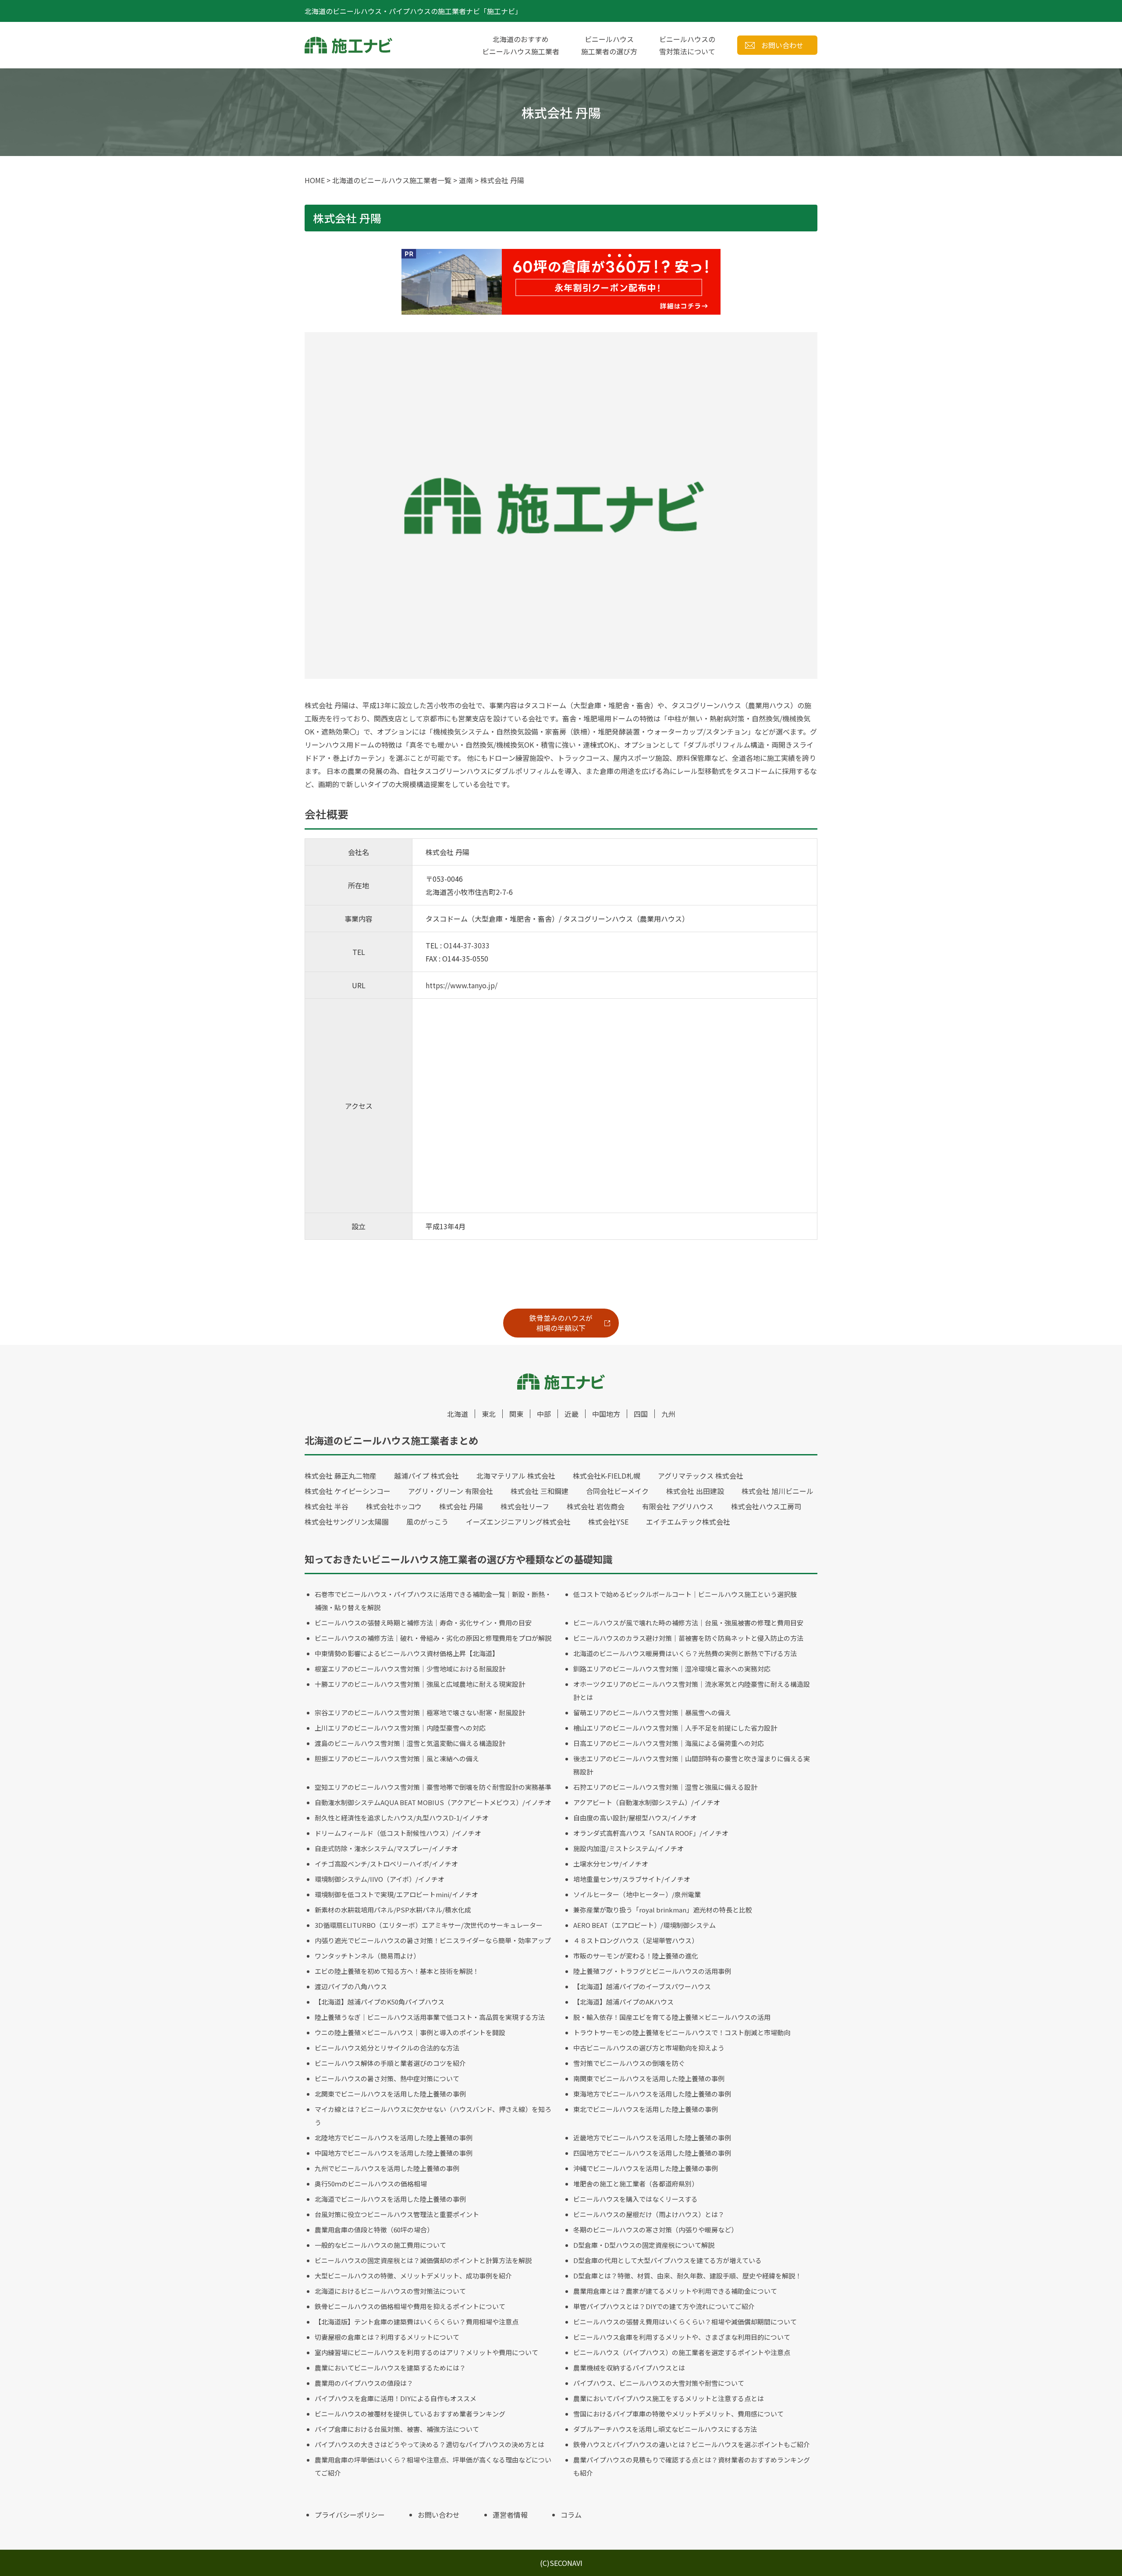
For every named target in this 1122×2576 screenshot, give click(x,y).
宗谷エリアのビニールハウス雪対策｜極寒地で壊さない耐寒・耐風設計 (420, 1712)
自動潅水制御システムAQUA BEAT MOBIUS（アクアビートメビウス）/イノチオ (433, 1802)
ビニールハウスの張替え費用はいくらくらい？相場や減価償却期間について (685, 2322)
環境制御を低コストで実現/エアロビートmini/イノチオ (396, 1894)
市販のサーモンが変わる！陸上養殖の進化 (636, 1956)
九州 (668, 1414)
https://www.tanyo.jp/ (462, 985)
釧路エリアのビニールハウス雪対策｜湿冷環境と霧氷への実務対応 (672, 1669)
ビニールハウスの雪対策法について (687, 45)
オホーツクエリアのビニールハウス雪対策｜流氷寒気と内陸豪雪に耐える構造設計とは (692, 1691)
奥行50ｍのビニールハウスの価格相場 (371, 2184)
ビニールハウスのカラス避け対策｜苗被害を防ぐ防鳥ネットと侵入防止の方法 (688, 1638)
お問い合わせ (782, 45)
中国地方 (606, 1414)
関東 (516, 1414)
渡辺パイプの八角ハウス (351, 1986)
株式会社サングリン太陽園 (347, 1522)
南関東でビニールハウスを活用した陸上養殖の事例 (649, 2078)
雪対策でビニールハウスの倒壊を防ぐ (629, 2063)
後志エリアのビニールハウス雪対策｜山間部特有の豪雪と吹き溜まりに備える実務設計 (692, 1765)
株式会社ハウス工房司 (766, 1506)
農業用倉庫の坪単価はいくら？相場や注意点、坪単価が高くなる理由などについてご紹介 (433, 2466)
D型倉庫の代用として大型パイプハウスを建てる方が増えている (668, 2260)
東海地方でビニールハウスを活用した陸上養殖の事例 (652, 2094)
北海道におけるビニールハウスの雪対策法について (390, 2291)
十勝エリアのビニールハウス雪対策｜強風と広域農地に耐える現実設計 (420, 1684)
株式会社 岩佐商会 (596, 1506)
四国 (641, 1414)
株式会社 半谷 (327, 1506)
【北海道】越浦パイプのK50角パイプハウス (380, 2002)
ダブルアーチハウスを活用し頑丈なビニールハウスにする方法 (665, 2429)
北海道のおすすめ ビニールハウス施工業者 (521, 45)
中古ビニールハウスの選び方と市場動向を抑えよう (649, 2048)
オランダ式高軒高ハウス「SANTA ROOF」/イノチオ (651, 1833)
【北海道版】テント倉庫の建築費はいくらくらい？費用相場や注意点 (417, 2322)
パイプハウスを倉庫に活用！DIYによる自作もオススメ (396, 2398)
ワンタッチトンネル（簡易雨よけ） (367, 1956)
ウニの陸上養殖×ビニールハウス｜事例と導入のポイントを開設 (410, 2032)
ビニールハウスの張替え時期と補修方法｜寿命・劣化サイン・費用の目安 (423, 1623)
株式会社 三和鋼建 (540, 1491)
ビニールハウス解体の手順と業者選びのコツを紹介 (390, 2063)
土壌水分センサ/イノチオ (611, 1864)
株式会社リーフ (525, 1506)
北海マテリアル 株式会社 (516, 1476)
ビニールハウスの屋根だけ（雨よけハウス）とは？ (649, 2214)
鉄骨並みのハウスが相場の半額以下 (561, 1323)
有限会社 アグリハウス (678, 1506)
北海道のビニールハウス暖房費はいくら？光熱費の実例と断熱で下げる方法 (685, 1653)
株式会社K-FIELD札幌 (607, 1476)
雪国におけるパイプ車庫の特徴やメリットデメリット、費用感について (678, 2414)
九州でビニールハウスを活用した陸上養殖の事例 (387, 2168)
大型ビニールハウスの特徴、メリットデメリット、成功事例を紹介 (413, 2276)
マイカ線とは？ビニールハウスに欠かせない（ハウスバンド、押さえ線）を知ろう (433, 2116)
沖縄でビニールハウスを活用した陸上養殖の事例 (646, 2168)
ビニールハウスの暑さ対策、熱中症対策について (387, 2078)
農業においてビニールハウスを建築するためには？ (390, 2368)
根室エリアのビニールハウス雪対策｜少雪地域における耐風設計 (410, 1669)
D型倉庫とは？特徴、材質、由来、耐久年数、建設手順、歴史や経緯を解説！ (687, 2276)
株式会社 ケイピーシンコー (348, 1491)
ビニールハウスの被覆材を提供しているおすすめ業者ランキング (410, 2414)
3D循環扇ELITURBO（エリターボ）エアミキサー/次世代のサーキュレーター (429, 1925)
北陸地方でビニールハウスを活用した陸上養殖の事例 (394, 2138)
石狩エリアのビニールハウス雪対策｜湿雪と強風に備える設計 (665, 1787)
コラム (571, 2515)
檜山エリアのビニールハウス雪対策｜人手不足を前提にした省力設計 (675, 1728)
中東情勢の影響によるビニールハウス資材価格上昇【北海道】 (407, 1653)
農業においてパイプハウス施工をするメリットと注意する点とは (669, 2398)
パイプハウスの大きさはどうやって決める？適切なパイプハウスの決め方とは (430, 2444)
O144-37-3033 (467, 945)
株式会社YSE (608, 1522)
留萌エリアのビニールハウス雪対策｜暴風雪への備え (652, 1712)
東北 (489, 1414)
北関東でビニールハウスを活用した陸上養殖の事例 (390, 2094)
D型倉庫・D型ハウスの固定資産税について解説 (644, 2245)
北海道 (458, 1414)
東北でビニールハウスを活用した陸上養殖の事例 (646, 2109)
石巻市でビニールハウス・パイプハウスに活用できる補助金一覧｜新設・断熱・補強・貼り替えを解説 (433, 1601)
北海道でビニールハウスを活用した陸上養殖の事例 (390, 2199)
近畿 (572, 1414)
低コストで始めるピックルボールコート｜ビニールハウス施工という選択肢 (685, 1594)
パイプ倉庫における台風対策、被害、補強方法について (397, 2429)
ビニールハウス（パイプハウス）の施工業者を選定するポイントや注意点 (682, 2352)
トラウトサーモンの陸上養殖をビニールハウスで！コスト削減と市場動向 (682, 2032)
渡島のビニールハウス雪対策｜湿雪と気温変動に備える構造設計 (410, 1743)
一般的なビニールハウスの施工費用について (380, 2245)
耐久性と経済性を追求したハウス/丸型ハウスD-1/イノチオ (402, 1818)
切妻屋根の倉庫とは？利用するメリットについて (387, 2337)
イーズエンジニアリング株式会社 (518, 1522)
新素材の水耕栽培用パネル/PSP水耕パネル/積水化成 (393, 1910)
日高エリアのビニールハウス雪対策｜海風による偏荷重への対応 (669, 1743)
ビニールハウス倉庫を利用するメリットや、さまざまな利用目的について (682, 2337)
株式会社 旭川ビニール (778, 1491)
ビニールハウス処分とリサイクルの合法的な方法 (387, 2048)
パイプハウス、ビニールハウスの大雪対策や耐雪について (659, 2383)
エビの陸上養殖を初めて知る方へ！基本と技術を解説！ (397, 1971)
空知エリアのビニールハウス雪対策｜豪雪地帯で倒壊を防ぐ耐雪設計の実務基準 (433, 1787)
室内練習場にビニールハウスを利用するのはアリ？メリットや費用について (426, 2352)
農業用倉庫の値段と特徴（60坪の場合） (374, 2230)
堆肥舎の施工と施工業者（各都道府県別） (636, 2184)
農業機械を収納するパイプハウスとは (629, 2368)
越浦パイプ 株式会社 (426, 1476)
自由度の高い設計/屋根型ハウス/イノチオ (635, 1818)
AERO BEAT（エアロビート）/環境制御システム (644, 1925)
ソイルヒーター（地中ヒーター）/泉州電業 (637, 1894)
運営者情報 (510, 2515)
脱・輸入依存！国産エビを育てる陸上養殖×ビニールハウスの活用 (672, 2017)
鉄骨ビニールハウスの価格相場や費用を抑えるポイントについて (410, 2306)
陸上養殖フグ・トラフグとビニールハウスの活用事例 (652, 1971)
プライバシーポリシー (350, 2515)
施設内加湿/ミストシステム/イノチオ (628, 1848)
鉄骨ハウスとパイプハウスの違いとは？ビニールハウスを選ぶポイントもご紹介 (692, 2444)
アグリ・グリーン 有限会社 (451, 1491)
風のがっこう (427, 1522)
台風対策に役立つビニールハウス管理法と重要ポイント (397, 2214)
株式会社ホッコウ (394, 1506)
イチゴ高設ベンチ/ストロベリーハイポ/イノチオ (386, 1864)
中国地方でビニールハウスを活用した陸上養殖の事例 (394, 2153)
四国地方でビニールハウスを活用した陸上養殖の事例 (652, 2153)
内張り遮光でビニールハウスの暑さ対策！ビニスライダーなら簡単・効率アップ (433, 1940)
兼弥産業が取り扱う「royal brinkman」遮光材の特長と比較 (663, 1910)
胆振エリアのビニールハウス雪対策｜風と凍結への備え (397, 1758)
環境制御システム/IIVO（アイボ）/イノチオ (380, 1879)
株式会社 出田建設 (695, 1491)
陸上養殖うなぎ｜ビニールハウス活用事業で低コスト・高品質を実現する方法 (430, 2017)
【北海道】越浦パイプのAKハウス (623, 2002)
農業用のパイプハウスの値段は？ (364, 2383)
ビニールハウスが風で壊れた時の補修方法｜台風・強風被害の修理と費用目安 (688, 1623)
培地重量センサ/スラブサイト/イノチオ (632, 1879)
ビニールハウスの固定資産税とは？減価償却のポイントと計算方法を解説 (423, 2260)
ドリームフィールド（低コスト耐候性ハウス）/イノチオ (398, 1833)
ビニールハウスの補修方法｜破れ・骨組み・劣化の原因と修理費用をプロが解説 (433, 1638)
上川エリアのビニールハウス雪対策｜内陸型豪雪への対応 (400, 1728)
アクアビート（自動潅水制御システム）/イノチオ (647, 1802)
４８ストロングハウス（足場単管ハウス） (636, 1940)
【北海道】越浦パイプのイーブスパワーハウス (642, 1986)
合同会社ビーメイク (617, 1491)
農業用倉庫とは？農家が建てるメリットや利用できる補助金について (675, 2291)
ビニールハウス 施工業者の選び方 (609, 45)
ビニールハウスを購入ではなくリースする (636, 2199)
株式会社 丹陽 (461, 1506)
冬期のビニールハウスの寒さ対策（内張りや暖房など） (655, 2230)
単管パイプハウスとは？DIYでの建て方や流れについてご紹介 (664, 2306)
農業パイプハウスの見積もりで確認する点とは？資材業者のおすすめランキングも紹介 (692, 2466)
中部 (544, 1414)
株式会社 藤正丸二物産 (341, 1476)
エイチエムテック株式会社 (688, 1522)
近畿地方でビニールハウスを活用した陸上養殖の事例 (652, 2138)
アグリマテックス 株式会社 (701, 1476)
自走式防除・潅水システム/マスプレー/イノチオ (386, 1848)
